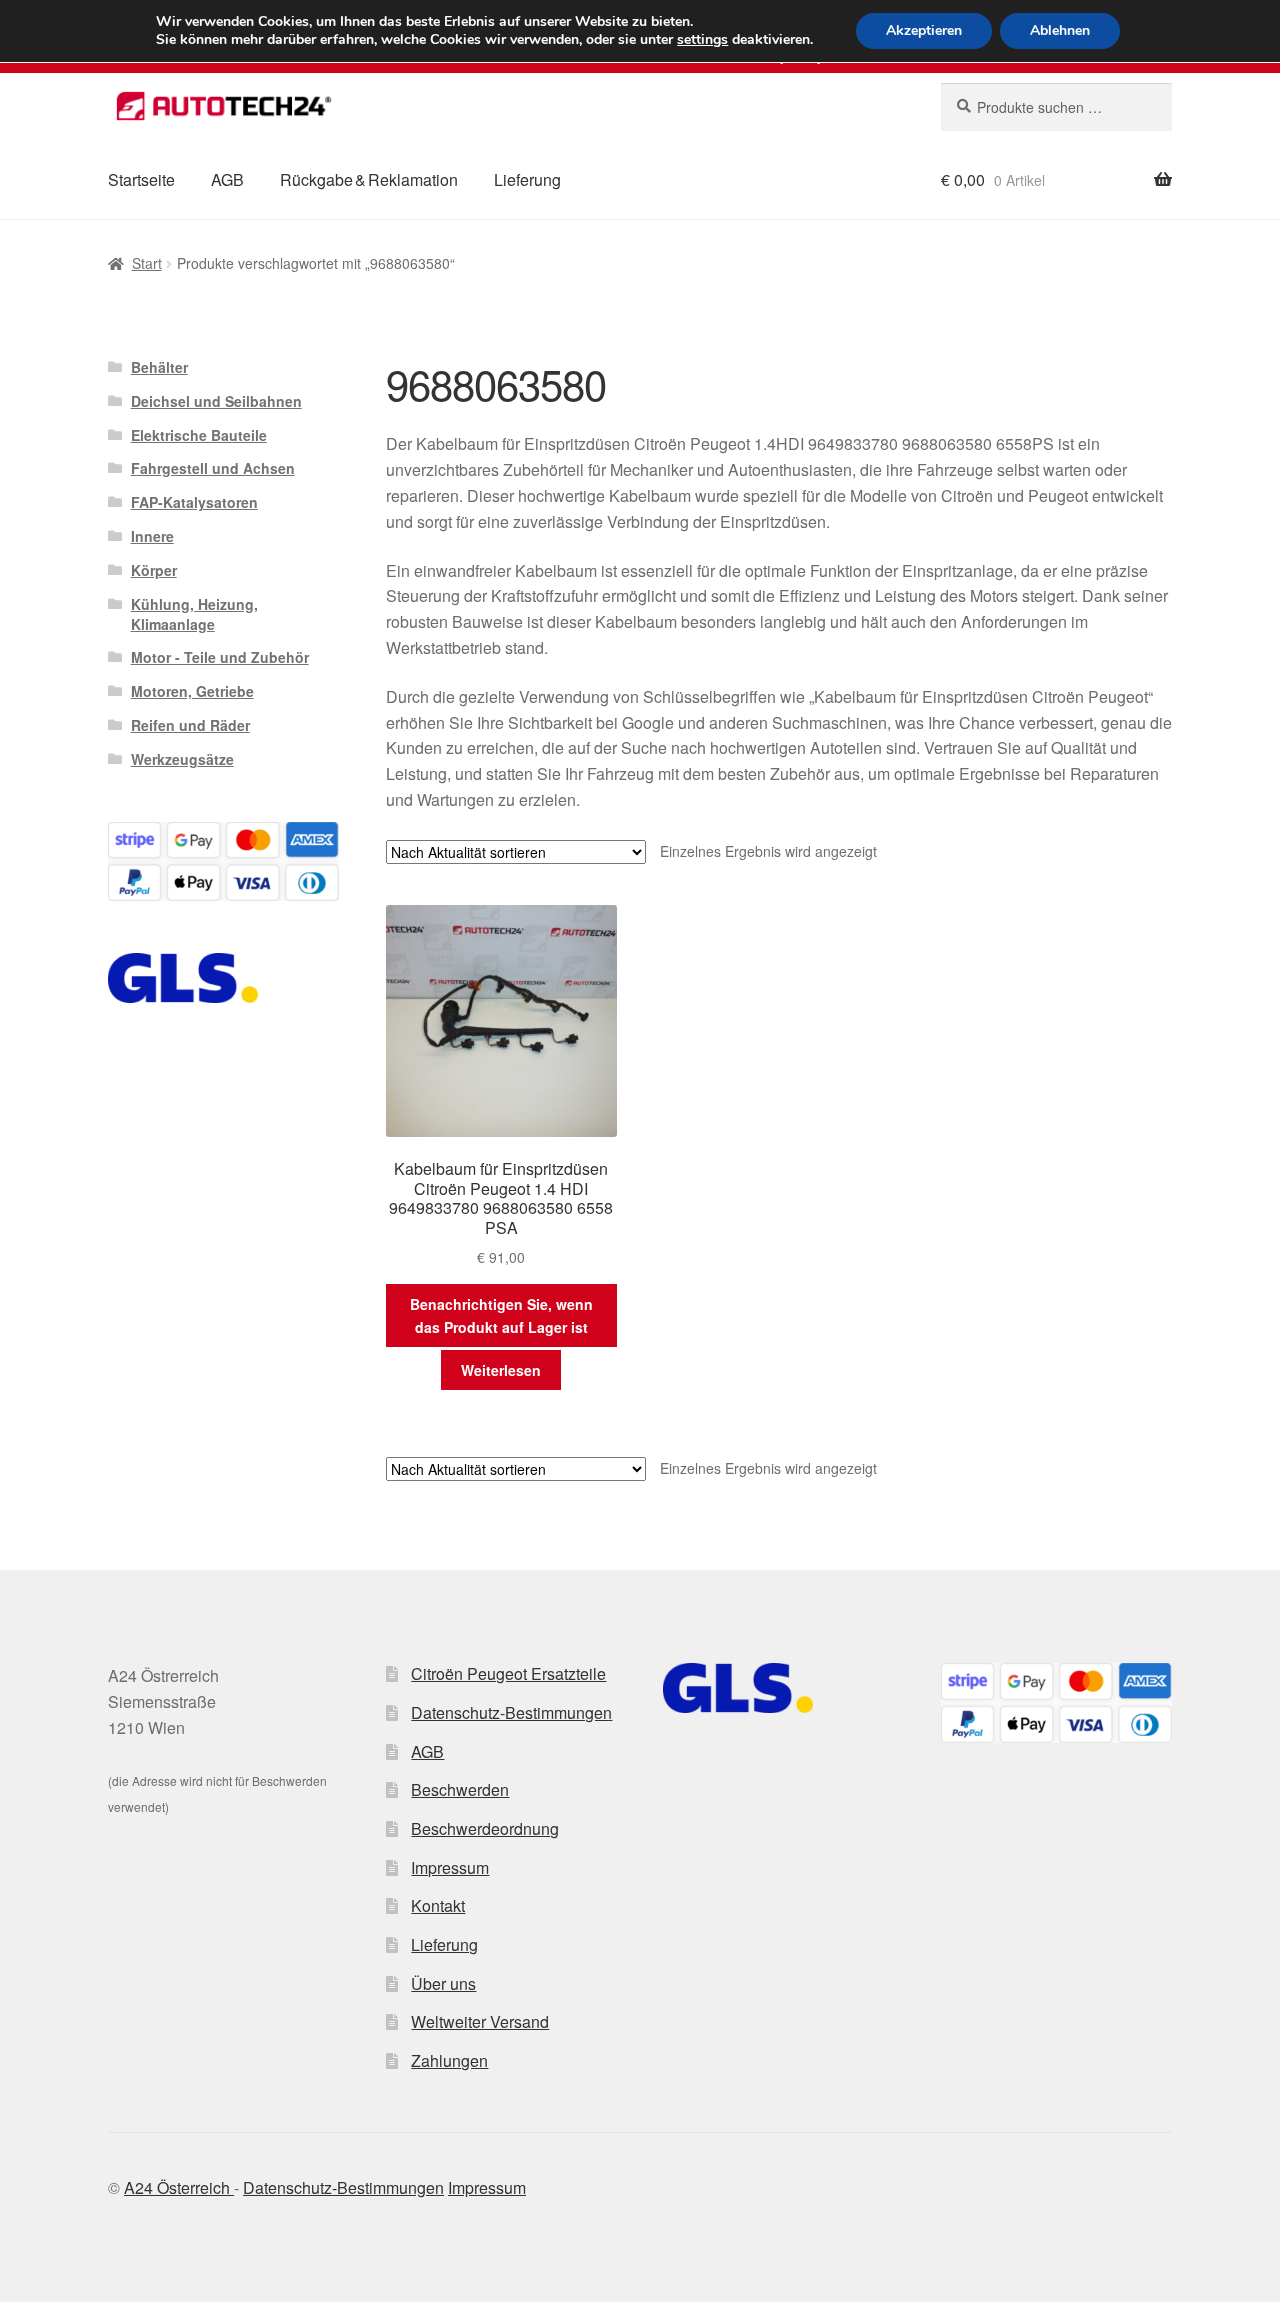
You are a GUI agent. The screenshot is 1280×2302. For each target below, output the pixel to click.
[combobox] (1056, 107)
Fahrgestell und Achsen (213, 468)
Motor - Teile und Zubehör (220, 657)
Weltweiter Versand (480, 2021)
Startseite (141, 179)
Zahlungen (449, 2060)
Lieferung (527, 179)
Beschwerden (460, 1789)
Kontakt (438, 1905)
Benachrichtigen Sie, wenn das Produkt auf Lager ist (501, 1315)
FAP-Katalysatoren (194, 502)
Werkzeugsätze (182, 759)
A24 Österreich (179, 2187)
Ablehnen (1060, 30)
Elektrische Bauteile (199, 435)
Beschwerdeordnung (485, 1828)
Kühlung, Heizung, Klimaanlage (194, 614)
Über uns (443, 1983)
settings (702, 40)
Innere (152, 536)
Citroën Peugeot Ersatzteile (508, 1673)
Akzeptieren (924, 30)
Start (147, 263)
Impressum (450, 1867)
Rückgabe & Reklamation (369, 179)
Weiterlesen (501, 1370)
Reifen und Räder (190, 725)
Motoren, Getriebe (192, 691)
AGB (227, 179)
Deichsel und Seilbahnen (216, 401)
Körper (154, 570)
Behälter (159, 367)
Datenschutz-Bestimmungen (511, 1712)
